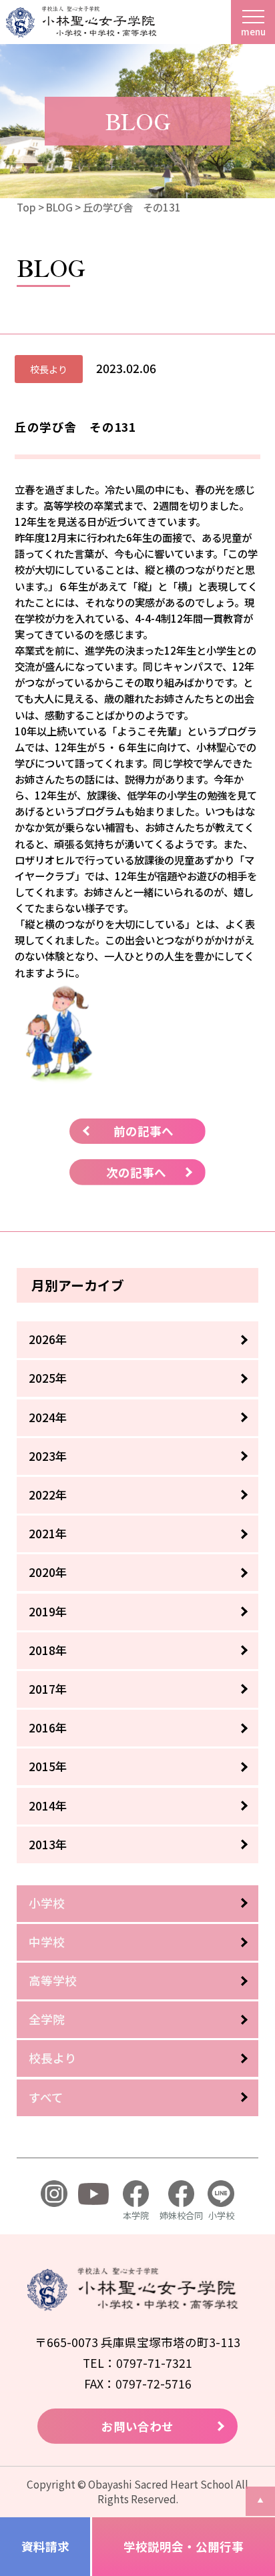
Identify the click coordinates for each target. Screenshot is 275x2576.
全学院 (47, 2019)
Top (26, 207)
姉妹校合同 (181, 2215)
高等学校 (53, 1980)
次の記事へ (136, 1172)
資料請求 (45, 2546)
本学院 (136, 2215)
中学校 (47, 1942)
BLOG (59, 207)
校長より (53, 2058)
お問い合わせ (137, 2426)
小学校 (47, 1903)
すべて (46, 2097)
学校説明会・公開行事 (184, 2546)
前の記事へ (144, 1131)
